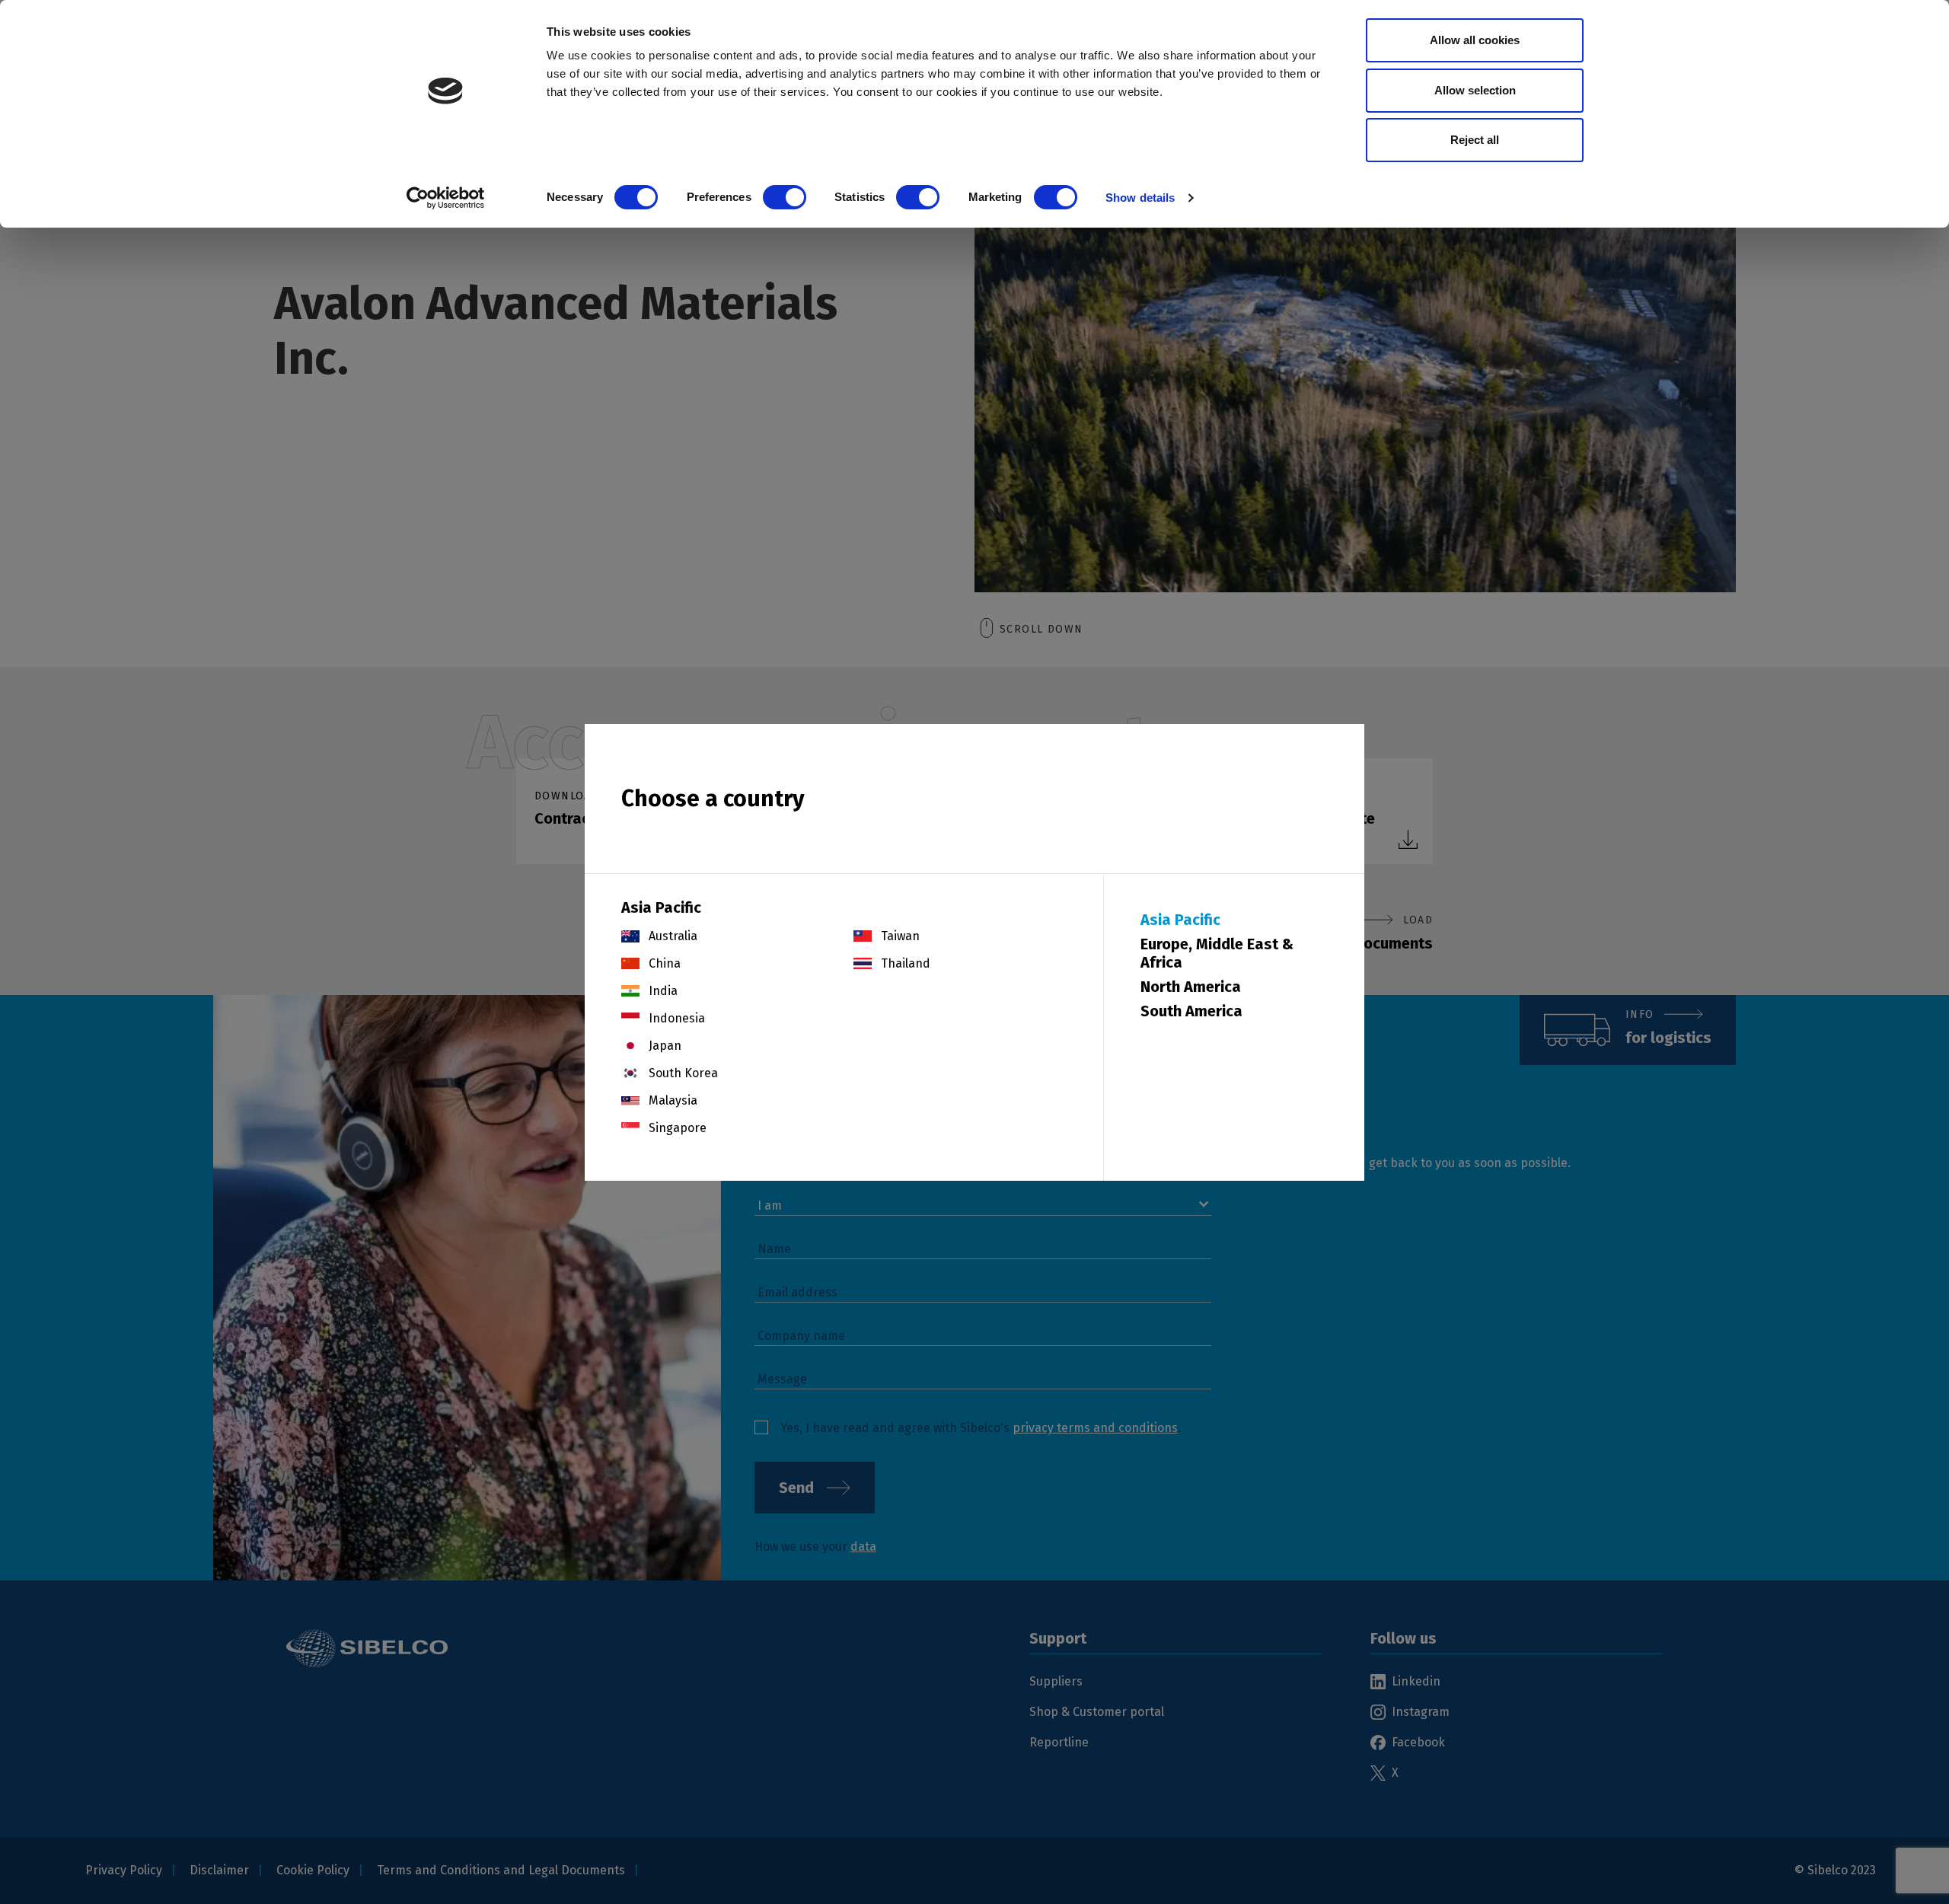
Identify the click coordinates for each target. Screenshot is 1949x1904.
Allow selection (1475, 90)
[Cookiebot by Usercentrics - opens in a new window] (446, 198)
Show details (1140, 198)
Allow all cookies (1475, 40)
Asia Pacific (1180, 920)
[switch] (785, 197)
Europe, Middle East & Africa (1217, 953)
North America (1191, 987)
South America (1191, 1011)
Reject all (1475, 140)
